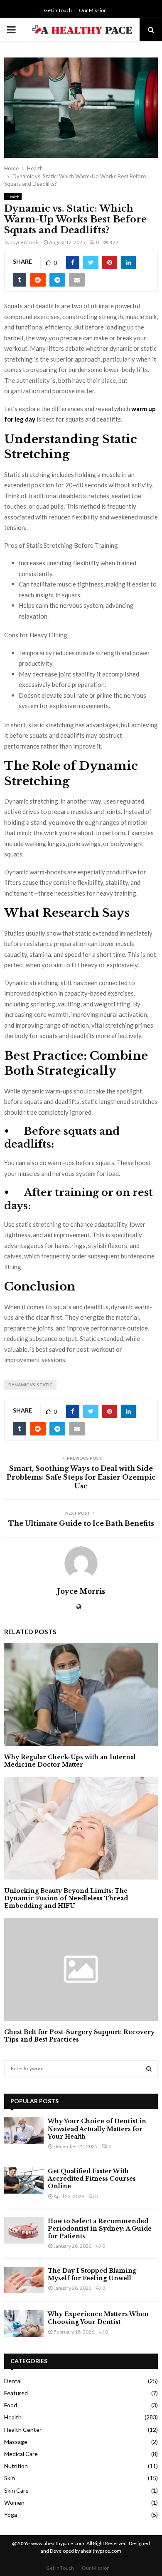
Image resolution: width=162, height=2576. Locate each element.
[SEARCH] (149, 2069)
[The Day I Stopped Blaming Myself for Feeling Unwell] (24, 2280)
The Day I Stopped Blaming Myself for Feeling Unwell (92, 2274)
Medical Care (21, 2454)
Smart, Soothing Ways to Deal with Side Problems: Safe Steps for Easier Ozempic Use (81, 1477)
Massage (16, 2442)
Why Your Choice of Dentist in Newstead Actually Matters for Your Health (97, 2129)
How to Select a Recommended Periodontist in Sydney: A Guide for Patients (100, 2229)
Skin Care (16, 2490)
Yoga (11, 2515)
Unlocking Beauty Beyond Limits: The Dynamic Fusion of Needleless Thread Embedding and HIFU (66, 1898)
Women (14, 2502)
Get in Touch (58, 10)
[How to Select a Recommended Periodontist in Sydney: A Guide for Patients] (24, 2230)
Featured (16, 2393)
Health (13, 197)
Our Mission (93, 10)
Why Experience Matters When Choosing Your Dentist (98, 2318)
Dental (13, 2381)
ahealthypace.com (101, 2551)
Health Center (23, 2430)
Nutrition (16, 2466)
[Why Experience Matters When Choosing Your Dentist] (24, 2323)
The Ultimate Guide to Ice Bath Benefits (81, 1523)
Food (11, 2405)
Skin (10, 2478)
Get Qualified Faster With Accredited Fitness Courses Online (92, 2179)
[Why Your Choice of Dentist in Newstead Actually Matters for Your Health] (24, 2130)
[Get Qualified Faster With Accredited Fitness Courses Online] (24, 2180)
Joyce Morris (25, 242)
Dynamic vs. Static (30, 1385)
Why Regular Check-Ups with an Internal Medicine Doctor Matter (70, 1761)
